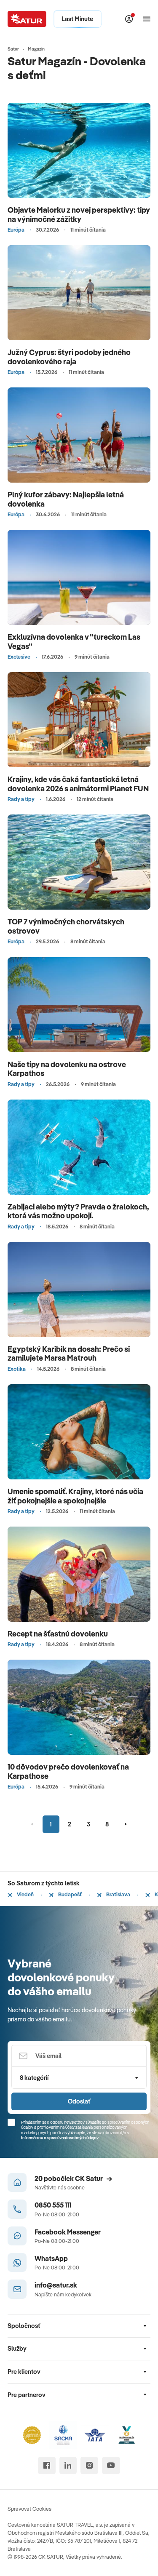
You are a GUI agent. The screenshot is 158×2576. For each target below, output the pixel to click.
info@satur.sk (56, 2285)
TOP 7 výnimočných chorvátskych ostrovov (66, 926)
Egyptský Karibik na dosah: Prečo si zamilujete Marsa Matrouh (69, 1354)
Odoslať (79, 2101)
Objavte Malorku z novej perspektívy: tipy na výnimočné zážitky (79, 215)
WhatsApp (51, 2258)
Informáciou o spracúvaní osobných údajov (60, 2138)
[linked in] (68, 2465)
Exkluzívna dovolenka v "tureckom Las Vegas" (74, 642)
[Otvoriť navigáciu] (147, 19)
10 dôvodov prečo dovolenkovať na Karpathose (68, 1771)
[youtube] (111, 2465)
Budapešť (70, 1894)
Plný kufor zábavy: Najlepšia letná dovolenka (66, 499)
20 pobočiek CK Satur (69, 2178)
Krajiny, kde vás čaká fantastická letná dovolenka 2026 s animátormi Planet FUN (78, 784)
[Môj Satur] (129, 19)
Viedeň (25, 1894)
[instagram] (89, 2465)
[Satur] (27, 19)
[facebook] (47, 2465)
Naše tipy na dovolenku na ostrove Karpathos (67, 1069)
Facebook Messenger (68, 2232)
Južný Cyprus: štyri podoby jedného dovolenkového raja (69, 357)
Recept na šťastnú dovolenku (58, 1634)
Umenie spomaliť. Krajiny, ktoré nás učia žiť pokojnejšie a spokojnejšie (75, 1496)
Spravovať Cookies (29, 2509)
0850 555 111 (53, 2205)
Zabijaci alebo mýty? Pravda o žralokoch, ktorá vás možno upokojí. (78, 1211)
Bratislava (118, 1894)
